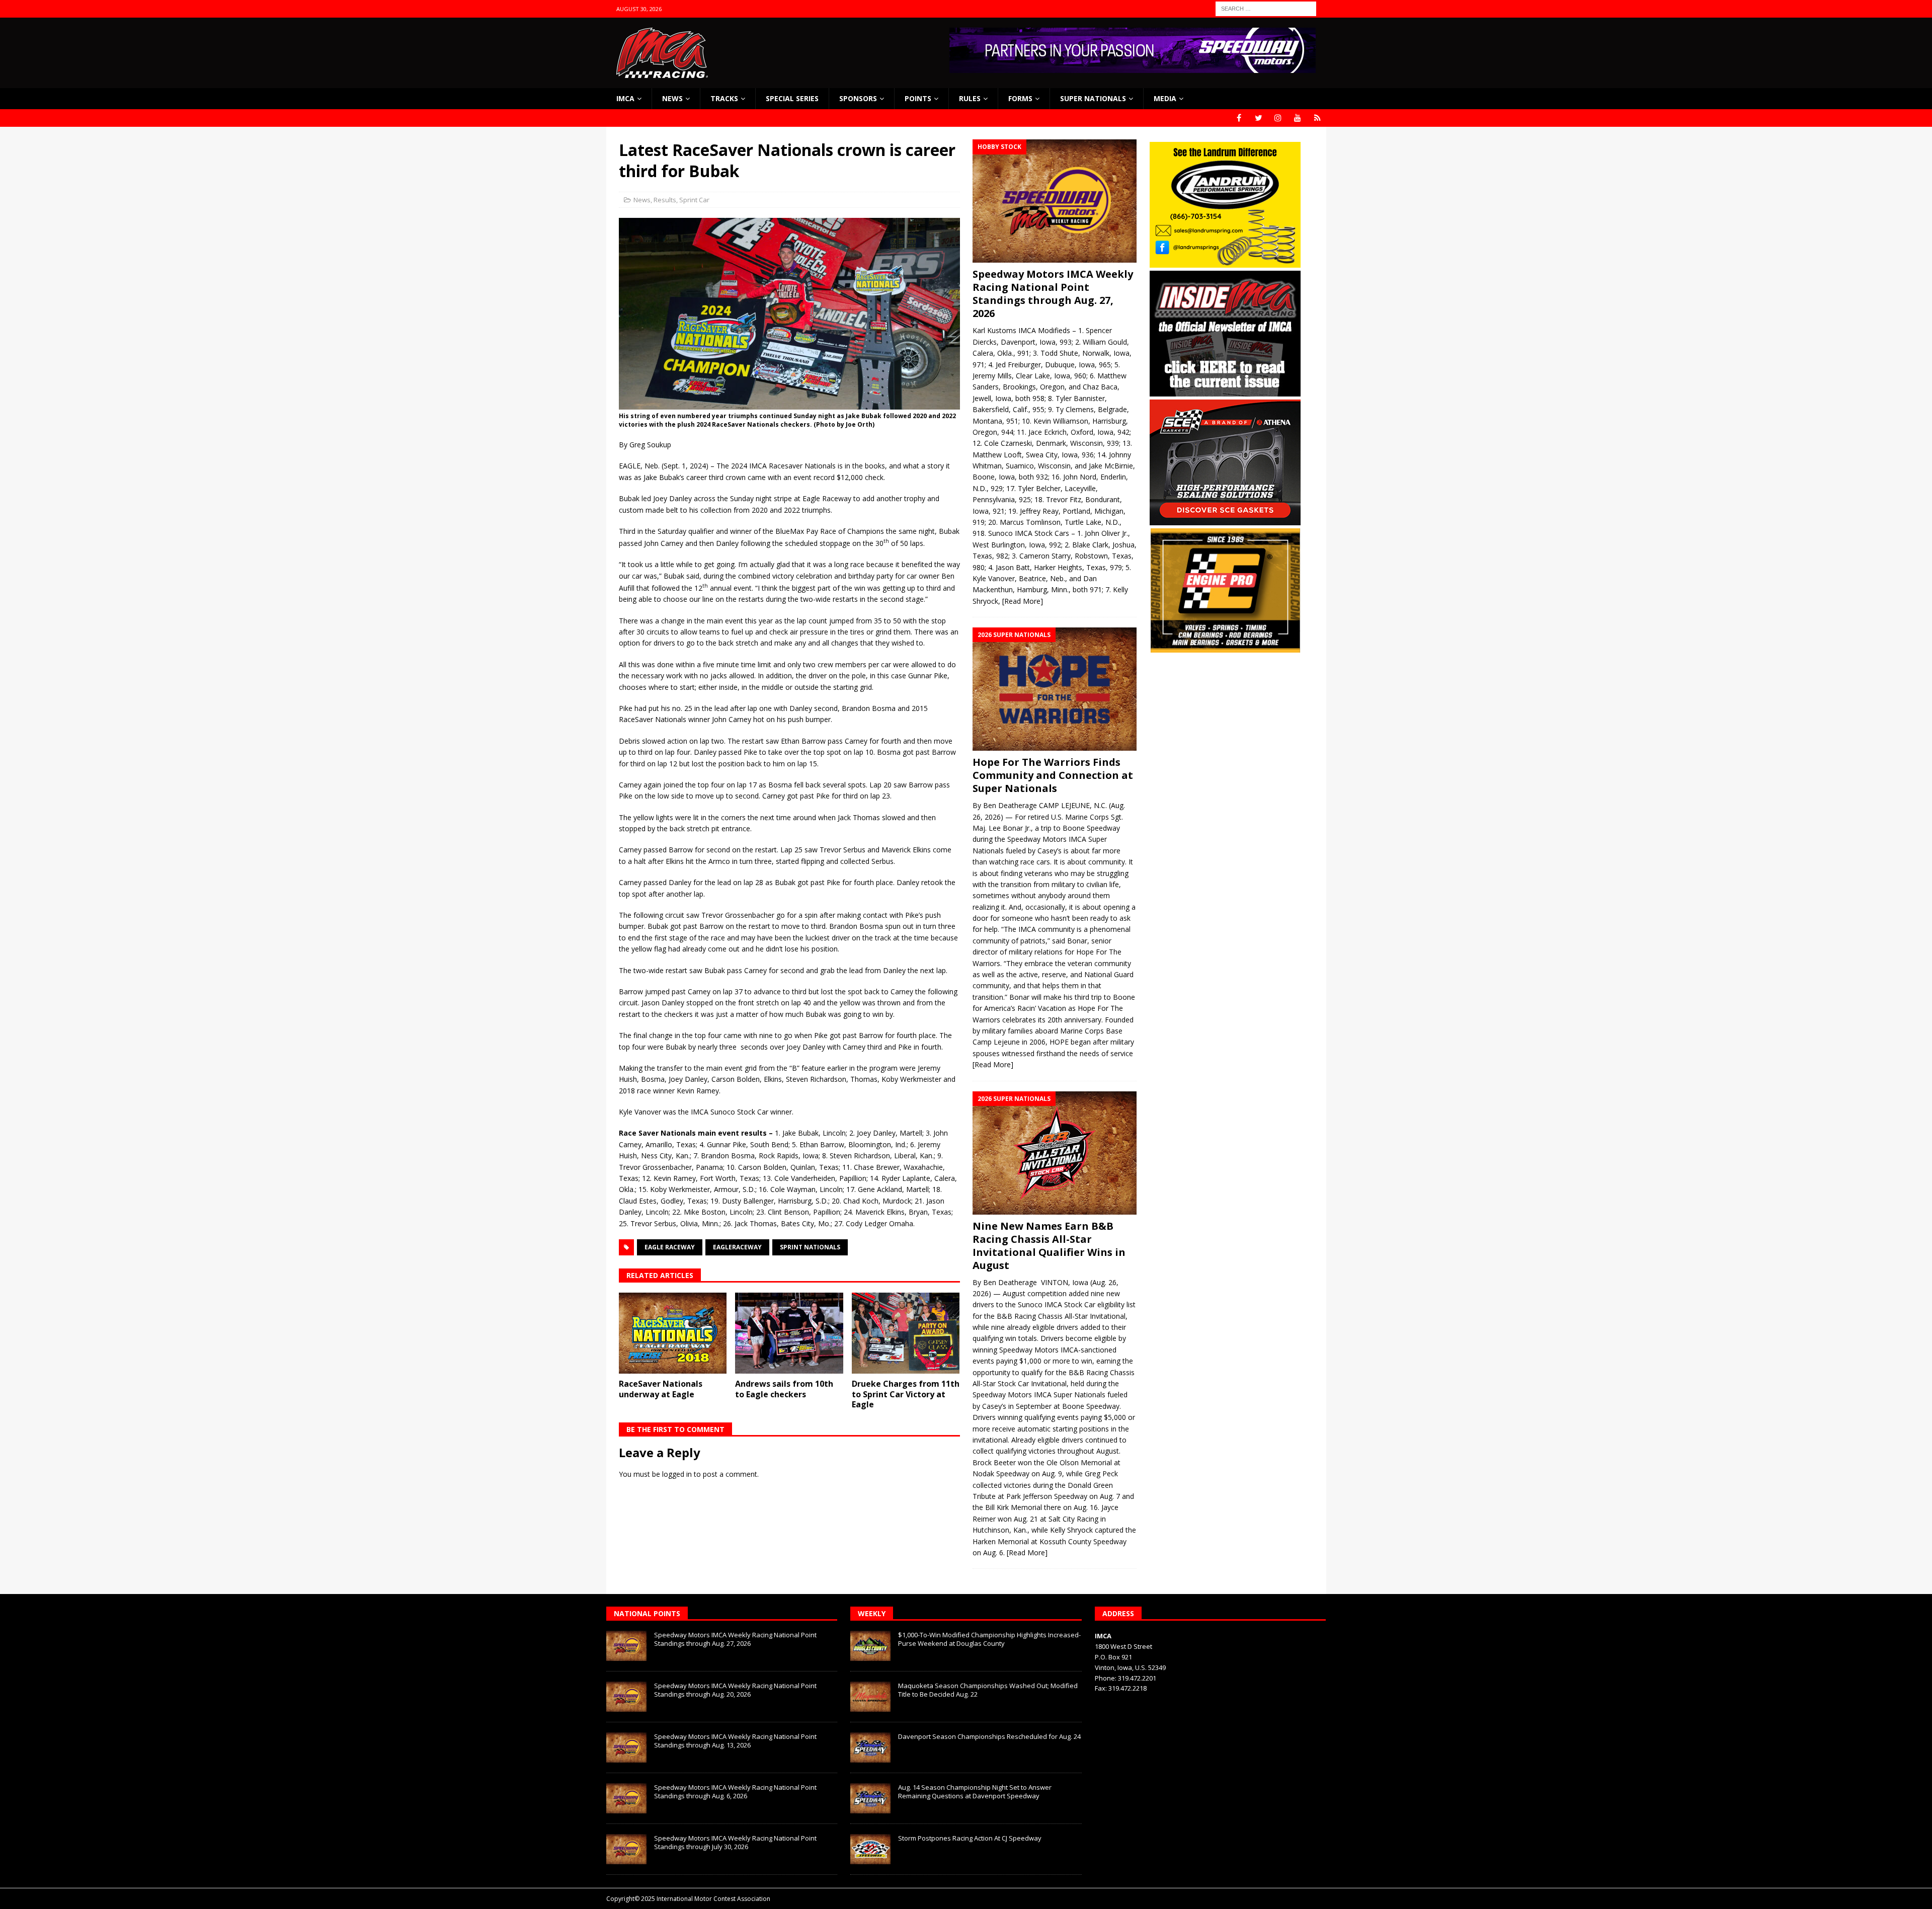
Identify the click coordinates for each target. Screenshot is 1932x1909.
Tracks (724, 98)
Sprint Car (694, 200)
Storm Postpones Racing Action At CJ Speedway (970, 1838)
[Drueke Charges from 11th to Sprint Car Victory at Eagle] (906, 1333)
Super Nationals (1093, 98)
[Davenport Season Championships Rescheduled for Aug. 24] (870, 1747)
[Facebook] (1239, 118)
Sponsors (858, 98)
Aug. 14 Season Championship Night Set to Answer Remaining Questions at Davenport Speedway (975, 1792)
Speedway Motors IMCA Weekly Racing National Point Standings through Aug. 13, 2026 (735, 1741)
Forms (1020, 98)
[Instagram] (1278, 118)
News (672, 98)
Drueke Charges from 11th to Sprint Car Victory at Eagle (906, 1394)
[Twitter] (1259, 118)
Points (918, 98)
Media (1165, 98)
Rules (970, 98)
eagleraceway (737, 1247)
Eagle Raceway (670, 1247)
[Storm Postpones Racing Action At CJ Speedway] (870, 1849)
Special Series (792, 98)
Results (665, 200)
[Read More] (1023, 601)
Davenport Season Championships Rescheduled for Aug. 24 (989, 1736)
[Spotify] (1317, 118)
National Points (647, 1613)
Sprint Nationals (810, 1247)
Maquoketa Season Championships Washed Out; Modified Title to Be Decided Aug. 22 (988, 1690)
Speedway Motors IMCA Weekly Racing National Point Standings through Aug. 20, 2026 (735, 1690)
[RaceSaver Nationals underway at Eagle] (673, 1333)
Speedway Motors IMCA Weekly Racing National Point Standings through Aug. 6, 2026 (735, 1792)
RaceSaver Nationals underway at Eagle (661, 1389)
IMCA (625, 98)
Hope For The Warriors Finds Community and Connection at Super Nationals (1053, 775)
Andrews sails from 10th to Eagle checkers (784, 1389)
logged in (677, 1474)
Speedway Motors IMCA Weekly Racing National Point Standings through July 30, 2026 (735, 1842)
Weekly (872, 1613)
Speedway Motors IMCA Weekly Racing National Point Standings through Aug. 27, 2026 (1053, 294)
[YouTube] (1298, 118)
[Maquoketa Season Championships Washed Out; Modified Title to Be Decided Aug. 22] (870, 1697)
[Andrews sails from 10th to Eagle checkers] (789, 1333)
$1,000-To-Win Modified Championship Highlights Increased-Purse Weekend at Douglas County (989, 1639)
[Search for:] (1266, 8)
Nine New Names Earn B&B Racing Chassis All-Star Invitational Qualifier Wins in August (1049, 1246)
